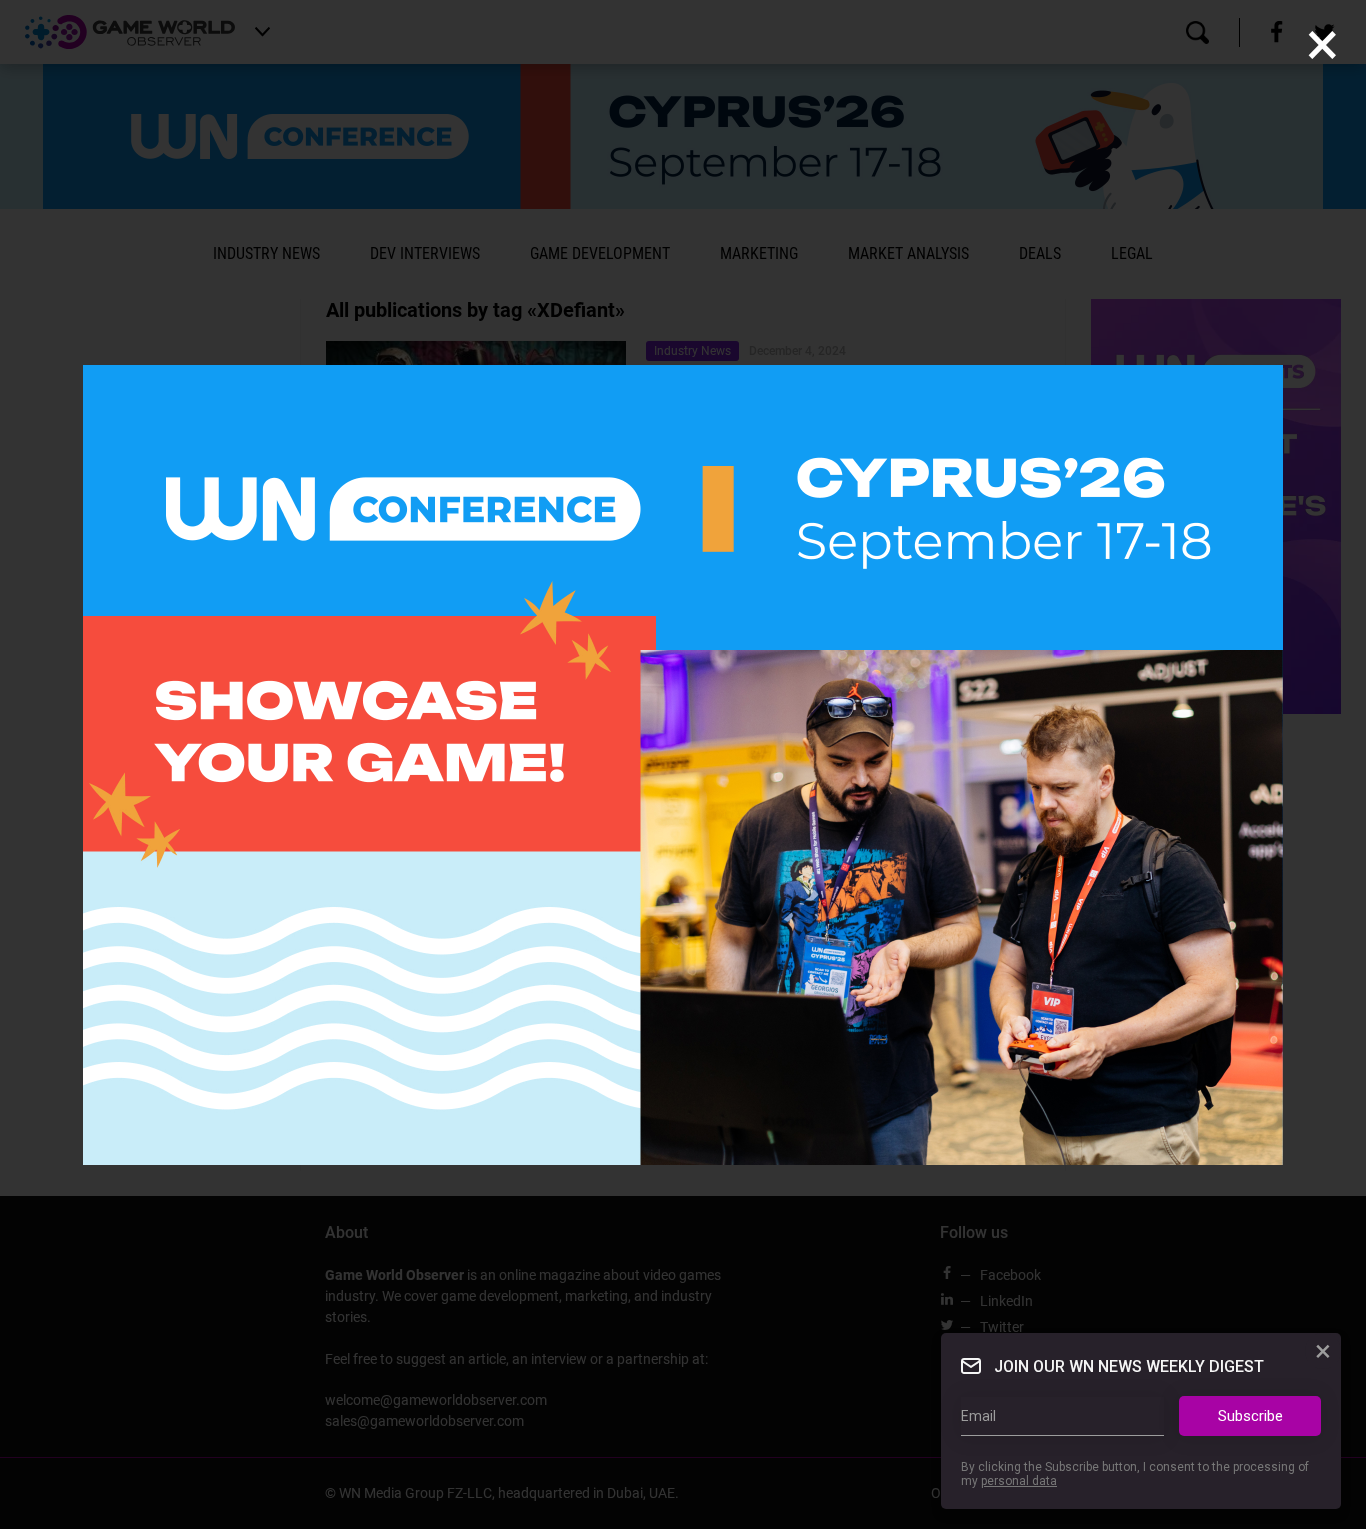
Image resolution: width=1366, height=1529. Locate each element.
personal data (1019, 1482)
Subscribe (1250, 1416)
